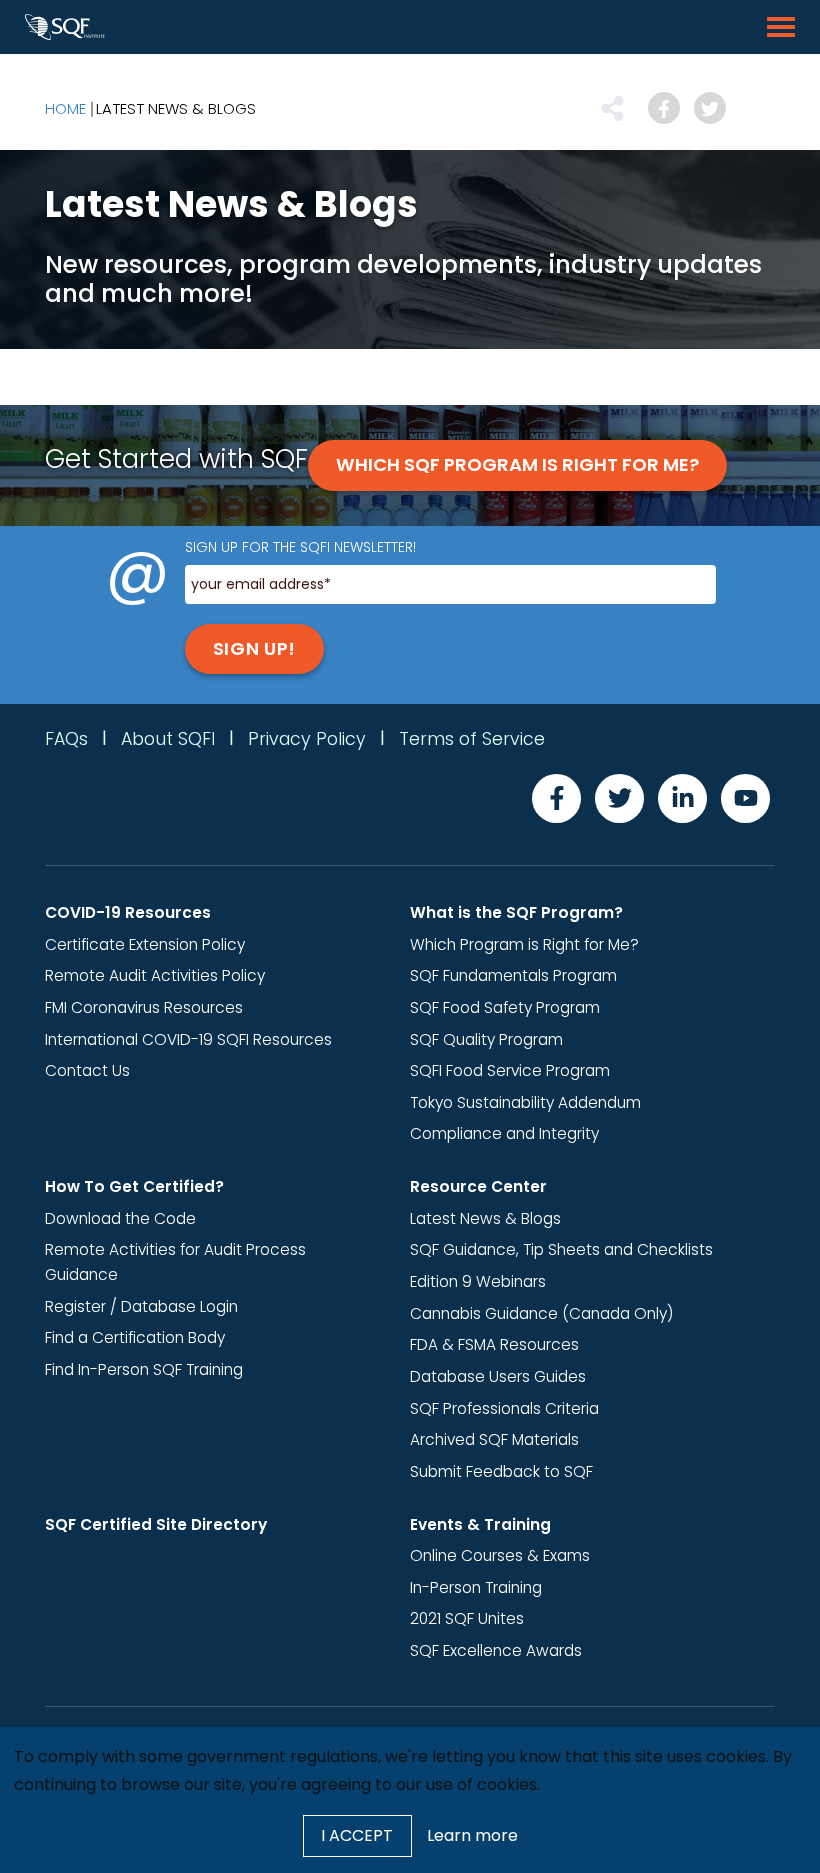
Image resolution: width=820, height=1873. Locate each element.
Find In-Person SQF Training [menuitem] (144, 1369)
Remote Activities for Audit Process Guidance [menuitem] (175, 1262)
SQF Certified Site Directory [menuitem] (156, 1524)
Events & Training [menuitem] (480, 1524)
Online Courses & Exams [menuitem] (500, 1555)
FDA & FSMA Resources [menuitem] (494, 1344)
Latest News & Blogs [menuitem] (176, 108)
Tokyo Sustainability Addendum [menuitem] (525, 1102)
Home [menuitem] (65, 108)
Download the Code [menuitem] (120, 1218)
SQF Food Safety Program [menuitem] (505, 1007)
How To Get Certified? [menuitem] (134, 1186)
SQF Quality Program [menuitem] (486, 1039)
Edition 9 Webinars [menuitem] (478, 1281)
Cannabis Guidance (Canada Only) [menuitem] (541, 1313)
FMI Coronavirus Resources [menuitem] (144, 1007)
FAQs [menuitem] (66, 739)
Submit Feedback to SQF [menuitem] (501, 1471)
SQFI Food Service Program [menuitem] (510, 1070)
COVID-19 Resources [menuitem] (128, 912)
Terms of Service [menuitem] (472, 739)
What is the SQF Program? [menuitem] (516, 912)
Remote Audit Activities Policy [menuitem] (155, 975)
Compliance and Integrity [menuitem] (504, 1133)
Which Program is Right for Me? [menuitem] (524, 944)
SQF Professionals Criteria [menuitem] (504, 1408)
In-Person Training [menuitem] (476, 1587)
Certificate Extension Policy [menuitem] (145, 944)
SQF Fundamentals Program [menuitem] (513, 975)
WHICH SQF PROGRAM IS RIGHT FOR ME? (517, 464)
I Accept (357, 1835)
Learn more (472, 1835)
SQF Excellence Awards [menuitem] (496, 1650)
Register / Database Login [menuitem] (141, 1306)
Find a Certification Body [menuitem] (135, 1337)
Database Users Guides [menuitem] (498, 1376)
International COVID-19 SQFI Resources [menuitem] (188, 1039)
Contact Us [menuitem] (87, 1070)
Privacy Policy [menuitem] (307, 739)
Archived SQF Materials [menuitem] (494, 1439)
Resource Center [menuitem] (478, 1186)
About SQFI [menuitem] (168, 739)
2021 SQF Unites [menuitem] (467, 1618)
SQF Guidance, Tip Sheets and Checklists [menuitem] (561, 1249)
